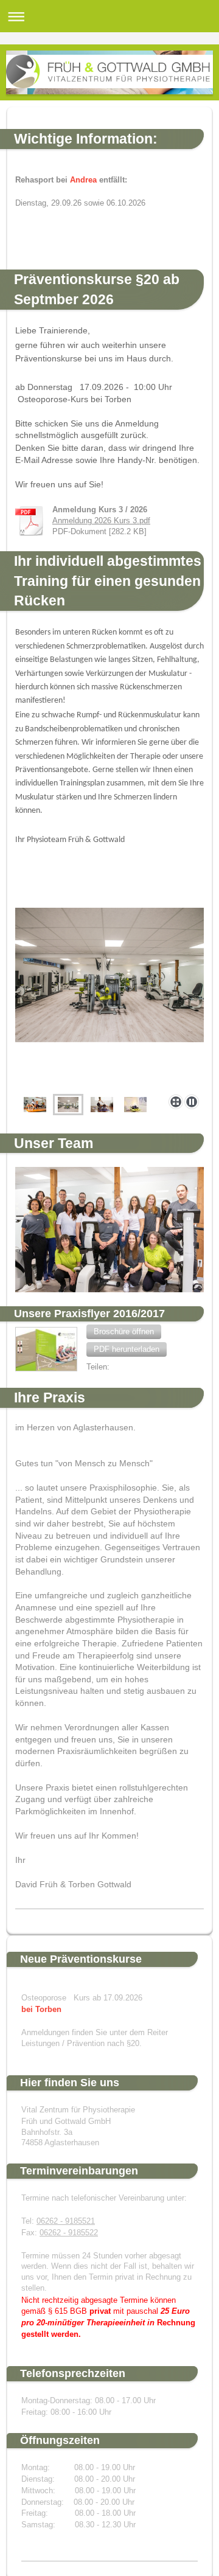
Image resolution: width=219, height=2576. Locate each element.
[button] (124, 1332)
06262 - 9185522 (69, 2233)
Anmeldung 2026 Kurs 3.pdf (101, 521)
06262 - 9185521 (66, 2221)
